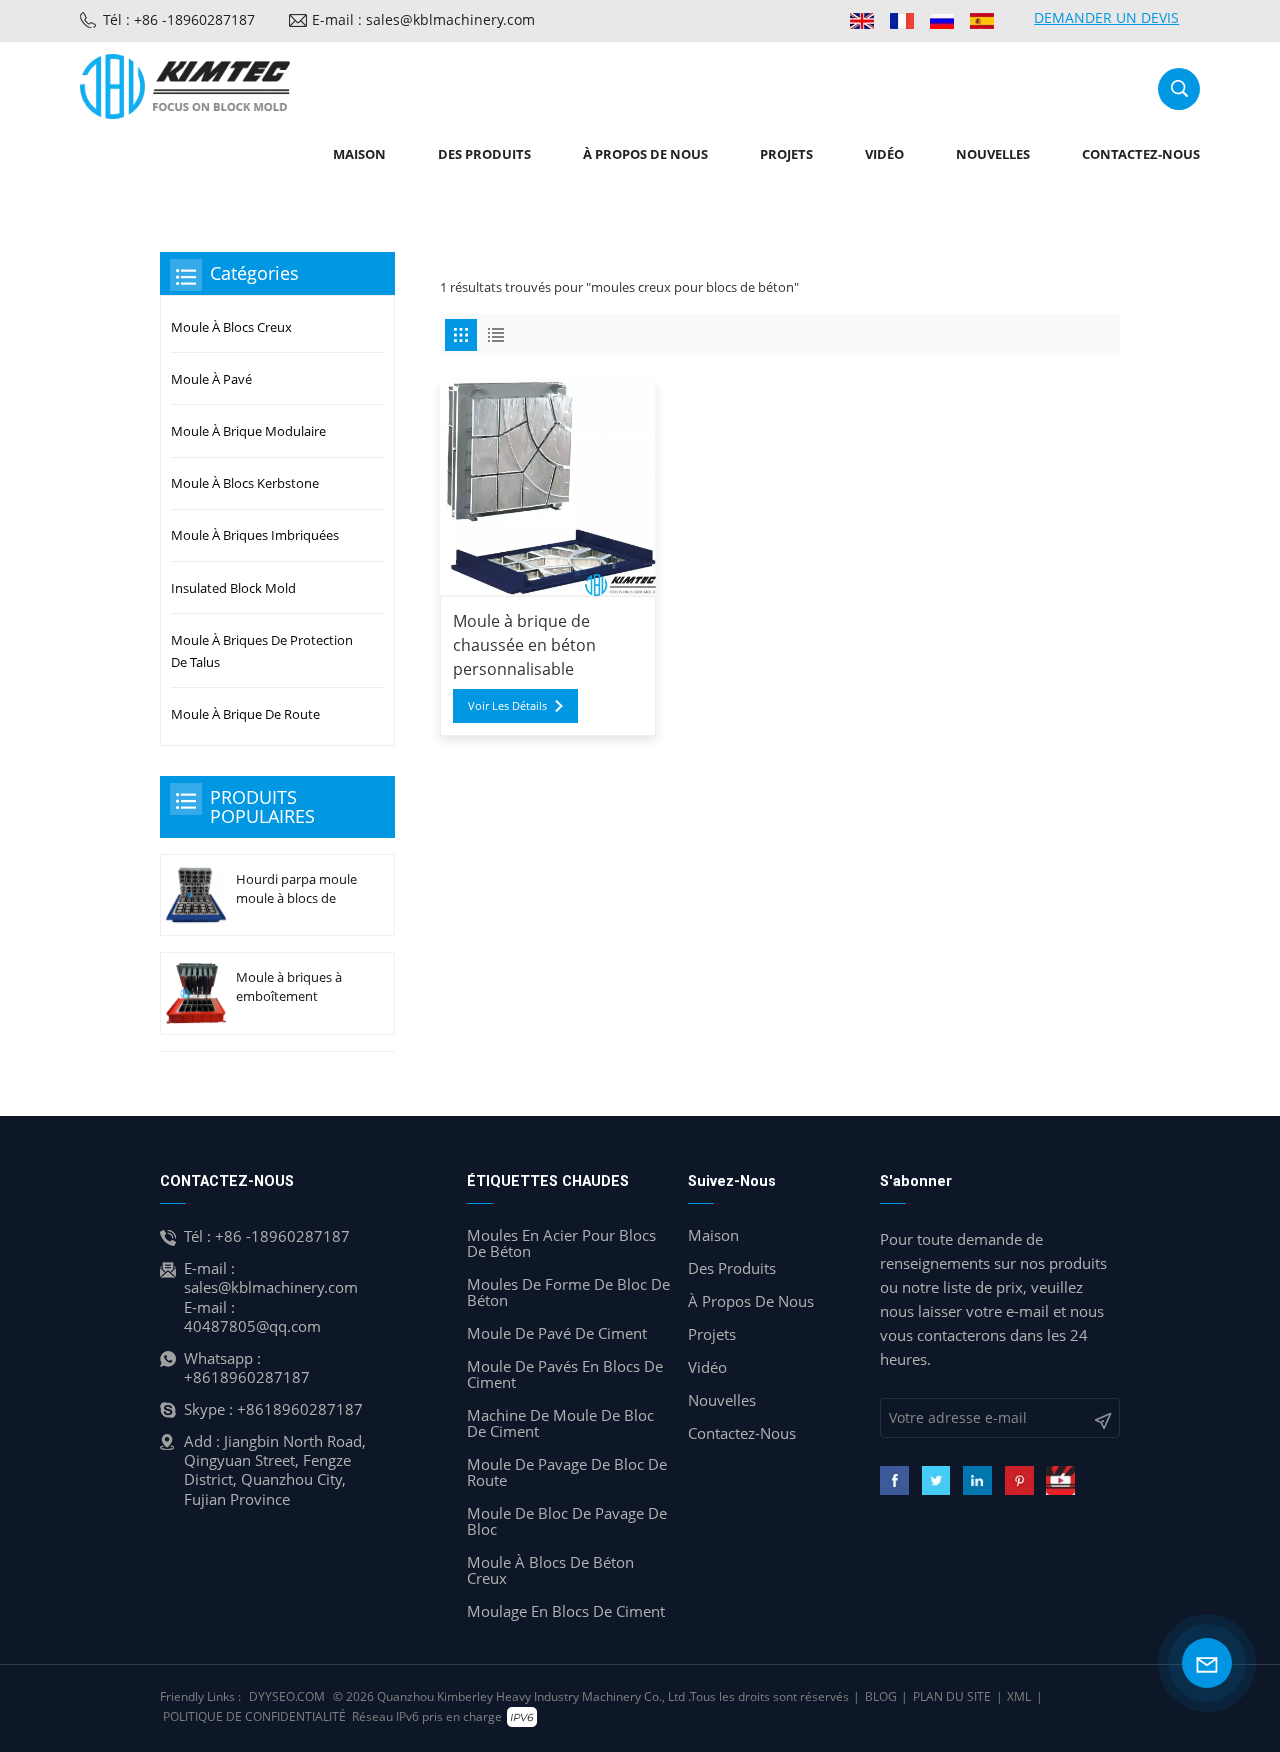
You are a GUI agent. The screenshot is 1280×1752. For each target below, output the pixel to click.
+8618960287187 (247, 1377)
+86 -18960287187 (282, 1236)
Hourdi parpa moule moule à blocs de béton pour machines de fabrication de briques (296, 889)
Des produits (484, 154)
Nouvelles (993, 154)
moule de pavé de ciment (557, 1333)
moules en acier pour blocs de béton (561, 1243)
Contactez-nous (1141, 154)
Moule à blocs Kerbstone (245, 483)
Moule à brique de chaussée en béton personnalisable (524, 645)
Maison (359, 154)
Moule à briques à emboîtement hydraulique (289, 987)
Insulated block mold (233, 588)
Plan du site (952, 1696)
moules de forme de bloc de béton (568, 1292)
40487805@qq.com (252, 1326)
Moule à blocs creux (231, 327)
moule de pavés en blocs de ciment (565, 1374)
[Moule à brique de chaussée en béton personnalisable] (548, 488)
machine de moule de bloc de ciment (560, 1423)
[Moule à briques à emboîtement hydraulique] (196, 993)
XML (1019, 1696)
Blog (881, 1696)
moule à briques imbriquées (255, 535)
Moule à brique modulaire (248, 431)
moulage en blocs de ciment (566, 1611)
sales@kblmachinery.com (271, 1287)
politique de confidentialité (254, 1716)
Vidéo (884, 154)
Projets (786, 154)
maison (713, 1235)
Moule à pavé (211, 379)
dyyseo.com (287, 1696)
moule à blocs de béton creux (550, 1570)
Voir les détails (507, 705)
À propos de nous (645, 154)
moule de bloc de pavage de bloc (567, 1521)
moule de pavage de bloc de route (567, 1472)
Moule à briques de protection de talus (262, 651)
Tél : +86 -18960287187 (179, 19)
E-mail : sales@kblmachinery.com (423, 19)
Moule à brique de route (245, 714)
